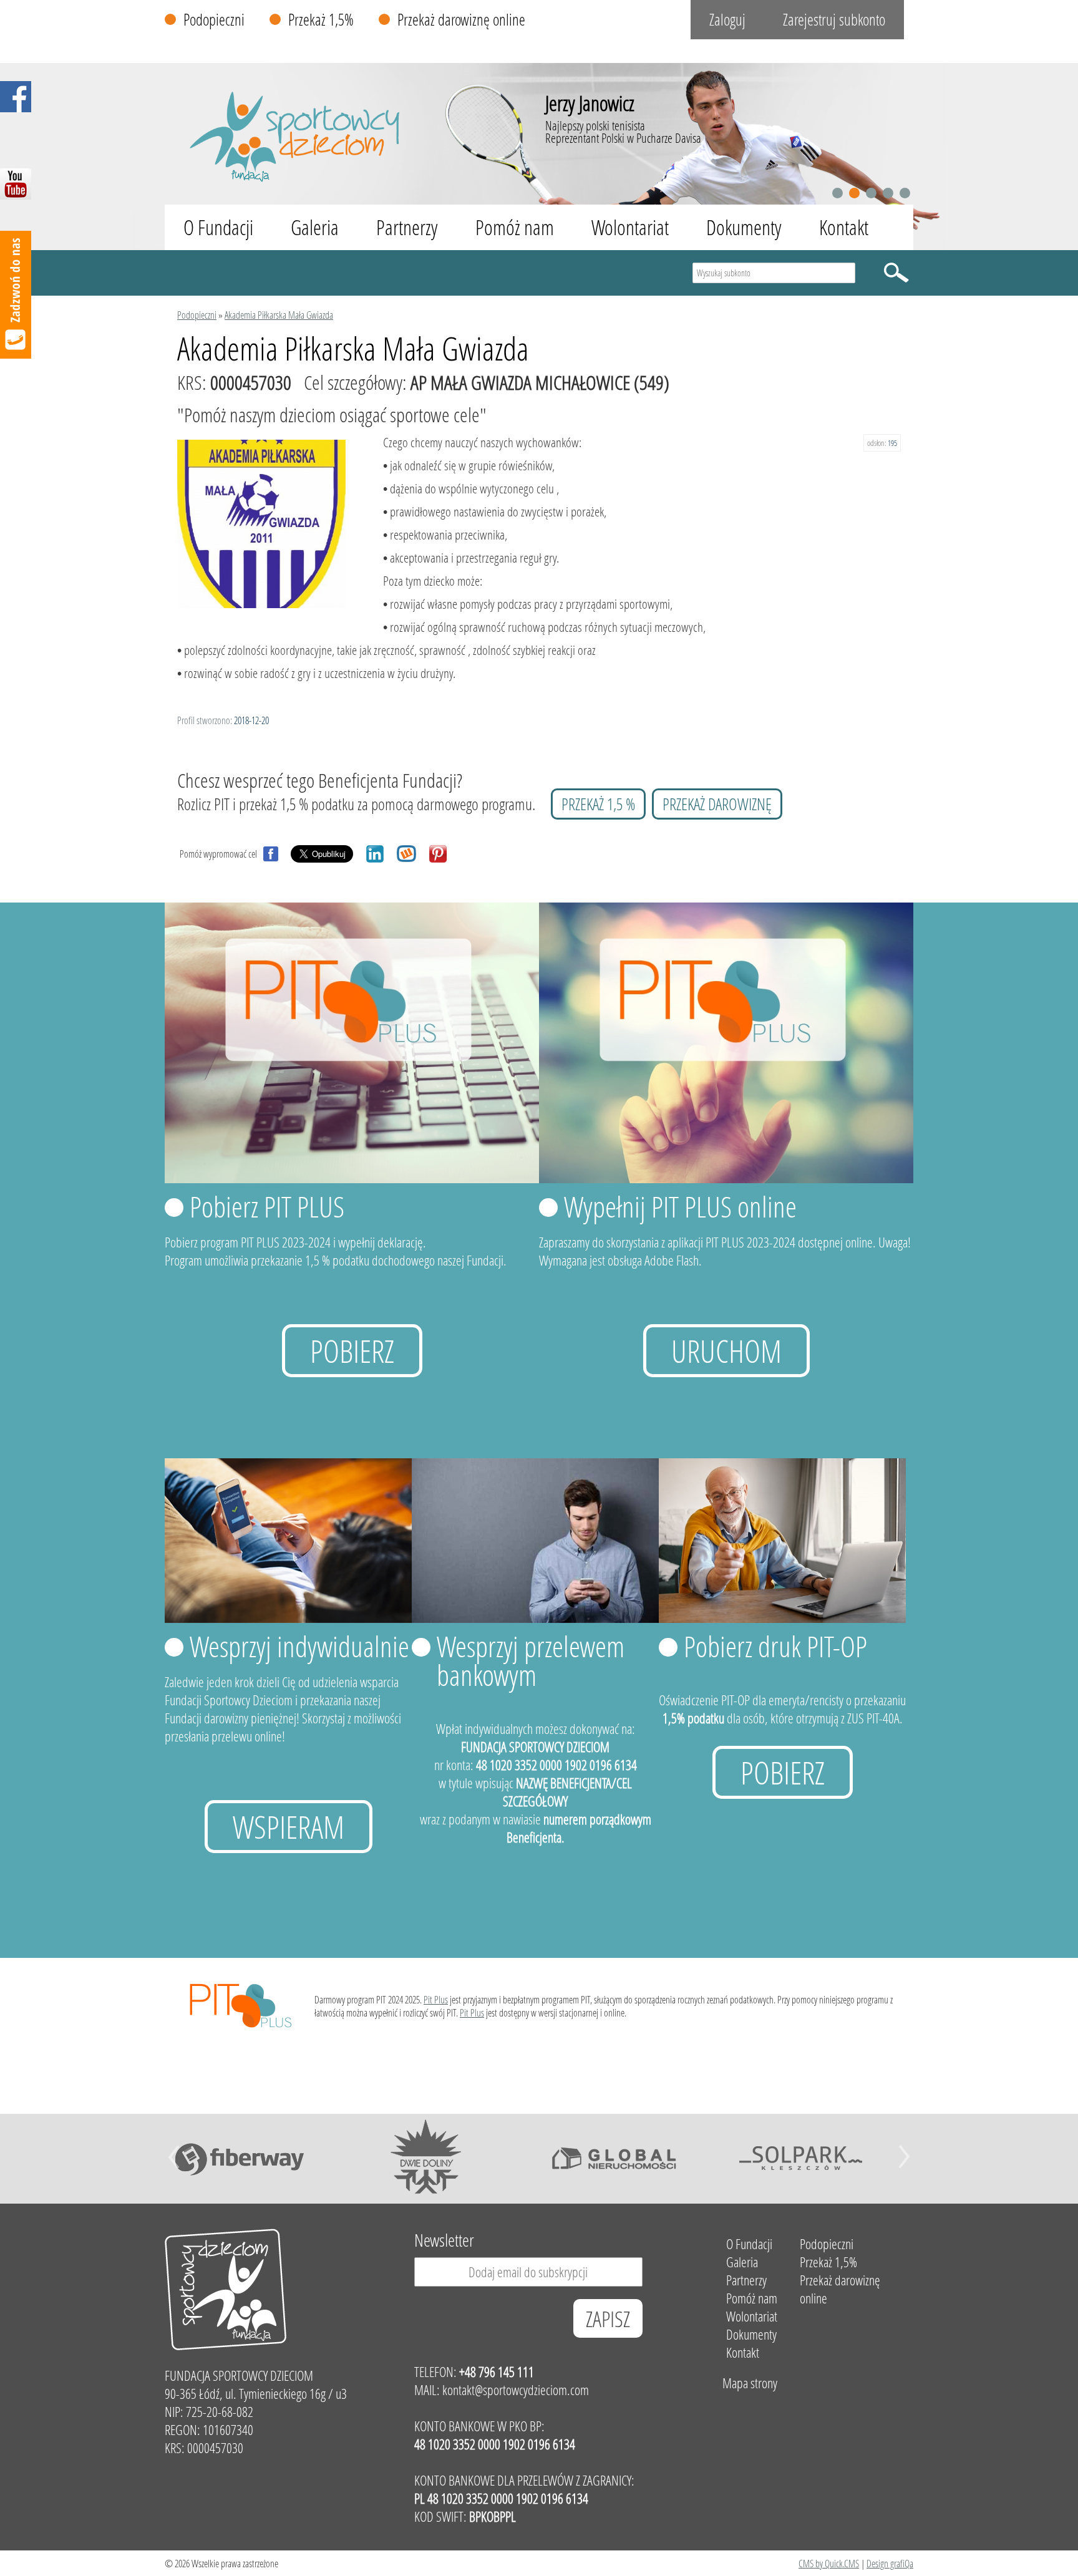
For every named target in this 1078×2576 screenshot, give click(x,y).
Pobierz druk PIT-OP (775, 1646)
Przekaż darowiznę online (461, 20)
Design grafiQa (890, 2563)
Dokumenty (744, 227)
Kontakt (844, 227)
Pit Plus (436, 1999)
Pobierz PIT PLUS (267, 1206)
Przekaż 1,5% (321, 20)
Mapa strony (750, 2383)
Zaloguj (727, 20)
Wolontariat (630, 227)
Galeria (315, 227)
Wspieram (289, 1827)
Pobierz (352, 1351)
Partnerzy (407, 227)
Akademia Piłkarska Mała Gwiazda (279, 315)
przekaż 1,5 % (598, 804)
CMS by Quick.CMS (829, 2563)
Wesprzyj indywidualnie (299, 1646)
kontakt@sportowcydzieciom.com (516, 2390)
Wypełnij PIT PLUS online (680, 1206)
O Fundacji (218, 227)
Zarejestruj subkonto (834, 20)
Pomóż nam (515, 227)
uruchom (726, 1351)
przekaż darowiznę (717, 804)
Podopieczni (214, 20)
